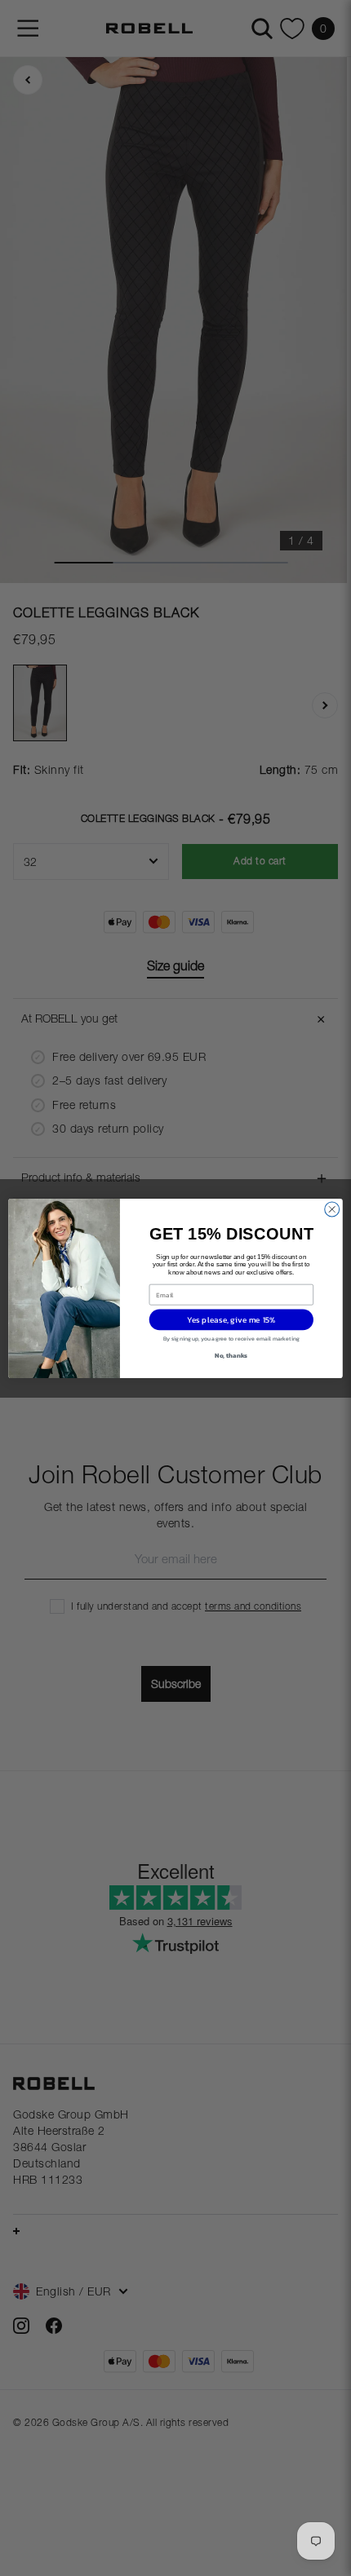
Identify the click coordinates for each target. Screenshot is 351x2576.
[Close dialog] (332, 1209)
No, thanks (231, 1354)
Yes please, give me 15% (231, 1319)
